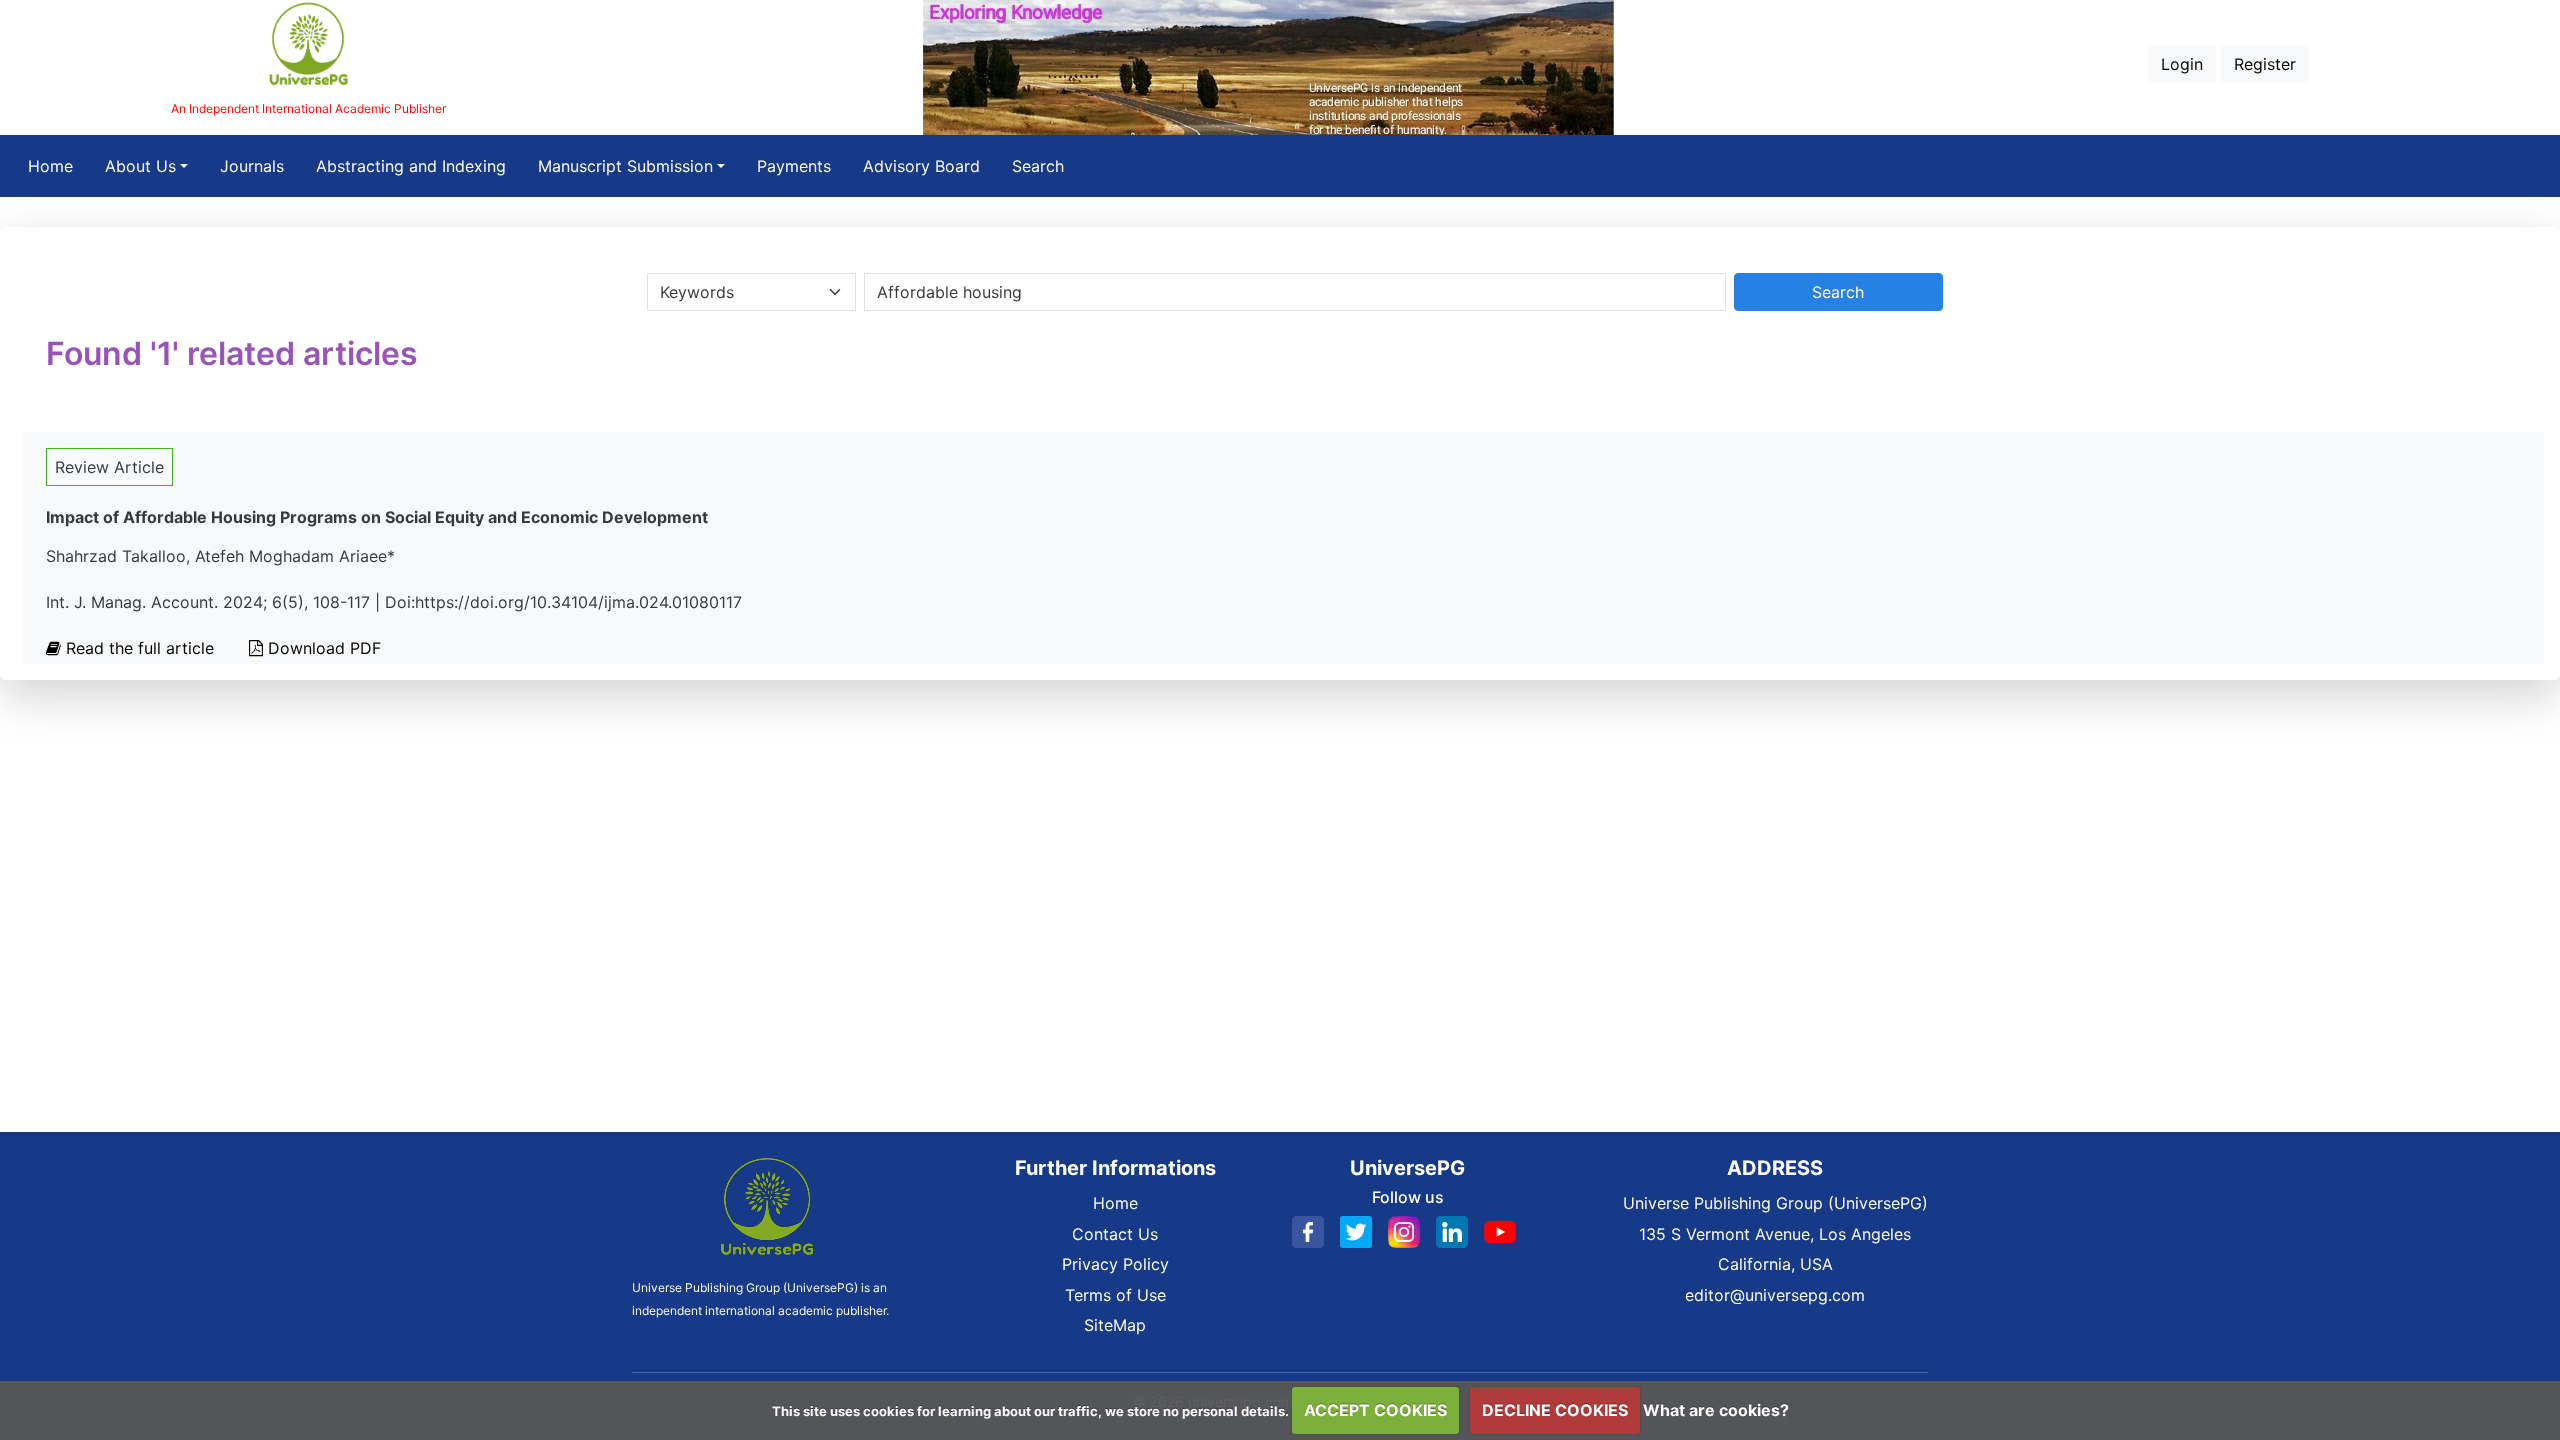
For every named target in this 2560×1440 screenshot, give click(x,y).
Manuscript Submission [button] (625, 166)
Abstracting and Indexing (411, 166)
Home (58, 165)
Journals (252, 166)
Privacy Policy (1115, 1264)
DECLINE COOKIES (1555, 1410)
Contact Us (1115, 1234)
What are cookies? (1716, 1410)
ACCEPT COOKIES (1375, 1410)
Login (2182, 64)
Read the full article (140, 648)
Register (2265, 64)
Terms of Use (1115, 1295)
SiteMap (1115, 1325)
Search (1038, 166)
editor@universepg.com (1775, 1295)
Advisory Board (921, 166)
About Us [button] (140, 166)
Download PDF (322, 648)
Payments (794, 166)
